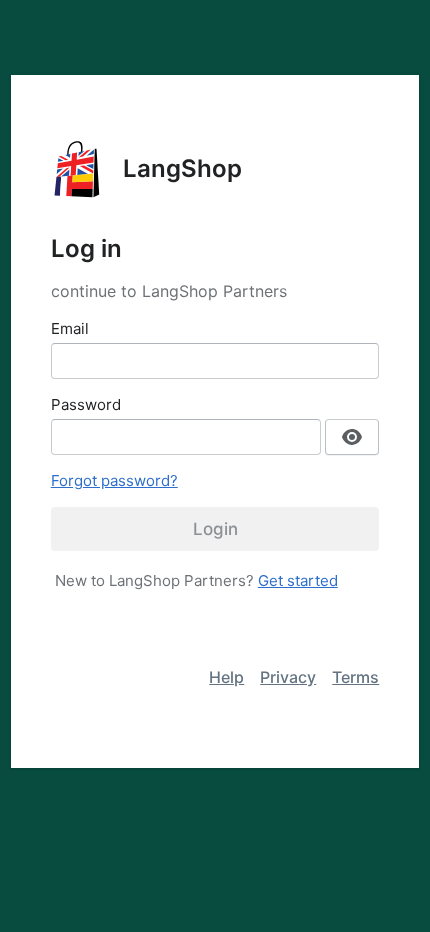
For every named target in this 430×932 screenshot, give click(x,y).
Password (86, 404)
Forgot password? (114, 480)
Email (70, 328)
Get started (298, 580)
